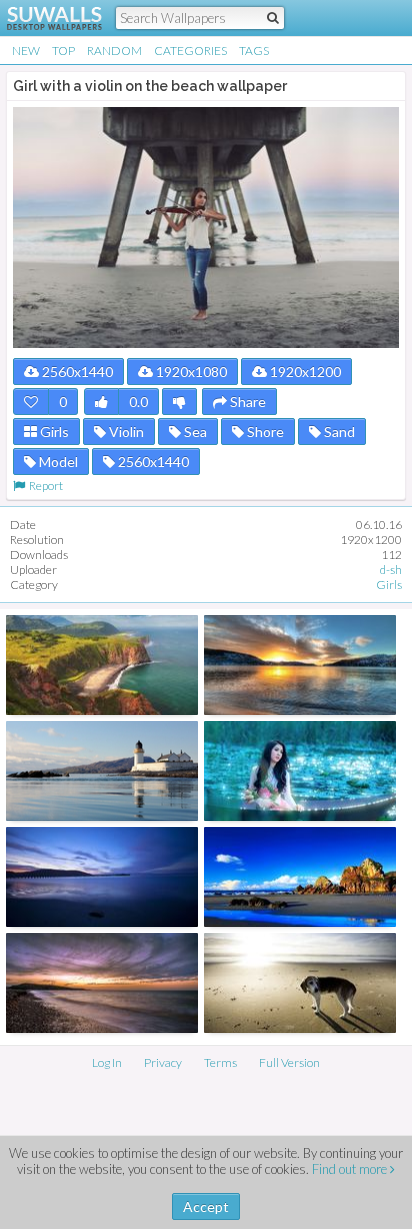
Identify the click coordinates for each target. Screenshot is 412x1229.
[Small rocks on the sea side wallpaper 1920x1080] (102, 983)
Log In (107, 1062)
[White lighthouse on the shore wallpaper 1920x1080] (102, 771)
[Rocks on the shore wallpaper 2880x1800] (300, 877)
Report (44, 485)
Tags (254, 50)
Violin (125, 431)
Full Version (289, 1062)
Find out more (351, 1169)
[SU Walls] (42, 18)
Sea (194, 431)
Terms (220, 1062)
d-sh (391, 569)
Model (57, 461)
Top (63, 50)
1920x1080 (190, 371)
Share (246, 401)
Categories (190, 50)
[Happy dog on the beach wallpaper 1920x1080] (300, 983)
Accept (206, 1206)
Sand (338, 431)
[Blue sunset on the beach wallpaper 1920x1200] (102, 877)
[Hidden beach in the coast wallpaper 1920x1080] (102, 665)
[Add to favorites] (31, 401)
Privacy (163, 1062)
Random (114, 50)
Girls (53, 431)
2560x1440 (76, 371)
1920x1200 (304, 371)
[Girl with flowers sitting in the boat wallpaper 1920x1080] (300, 771)
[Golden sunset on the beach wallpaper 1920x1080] (300, 665)
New (26, 50)
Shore (264, 431)
